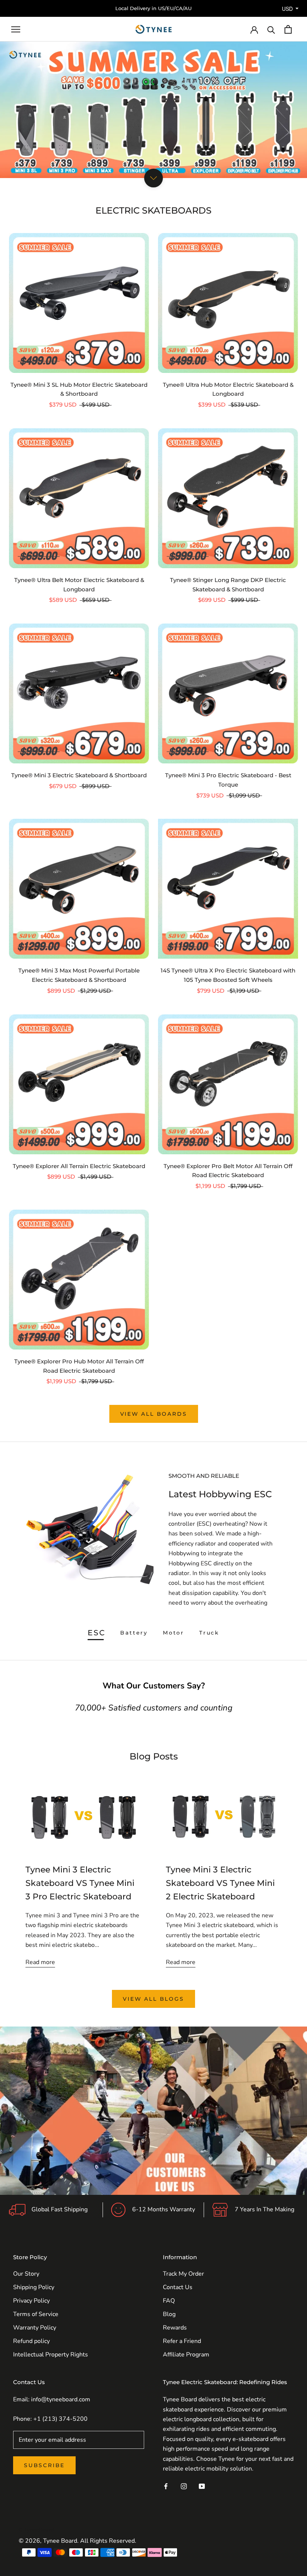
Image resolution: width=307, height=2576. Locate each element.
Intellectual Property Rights (51, 2355)
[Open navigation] (16, 30)
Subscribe (44, 2465)
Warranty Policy (35, 2328)
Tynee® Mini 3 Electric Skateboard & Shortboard (79, 775)
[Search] (271, 29)
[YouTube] (202, 2486)
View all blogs (153, 1999)
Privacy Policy (31, 2301)
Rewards (175, 2328)
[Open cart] (288, 29)
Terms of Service (36, 2314)
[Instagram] (184, 2486)
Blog (169, 2314)
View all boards (154, 1414)
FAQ (169, 2301)
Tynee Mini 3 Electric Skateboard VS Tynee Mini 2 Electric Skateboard (220, 1883)
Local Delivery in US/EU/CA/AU (153, 8)
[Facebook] (166, 2486)
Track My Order (183, 2274)
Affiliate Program (186, 2355)
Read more (40, 1962)
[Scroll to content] (153, 178)
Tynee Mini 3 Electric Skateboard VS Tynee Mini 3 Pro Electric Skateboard (80, 1883)
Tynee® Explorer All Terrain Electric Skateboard (79, 1166)
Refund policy (31, 2341)
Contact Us (178, 2287)
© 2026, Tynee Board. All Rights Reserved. (77, 2541)
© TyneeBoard (36, 2530)
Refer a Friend (182, 2341)
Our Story (26, 2274)
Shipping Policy (34, 2287)
